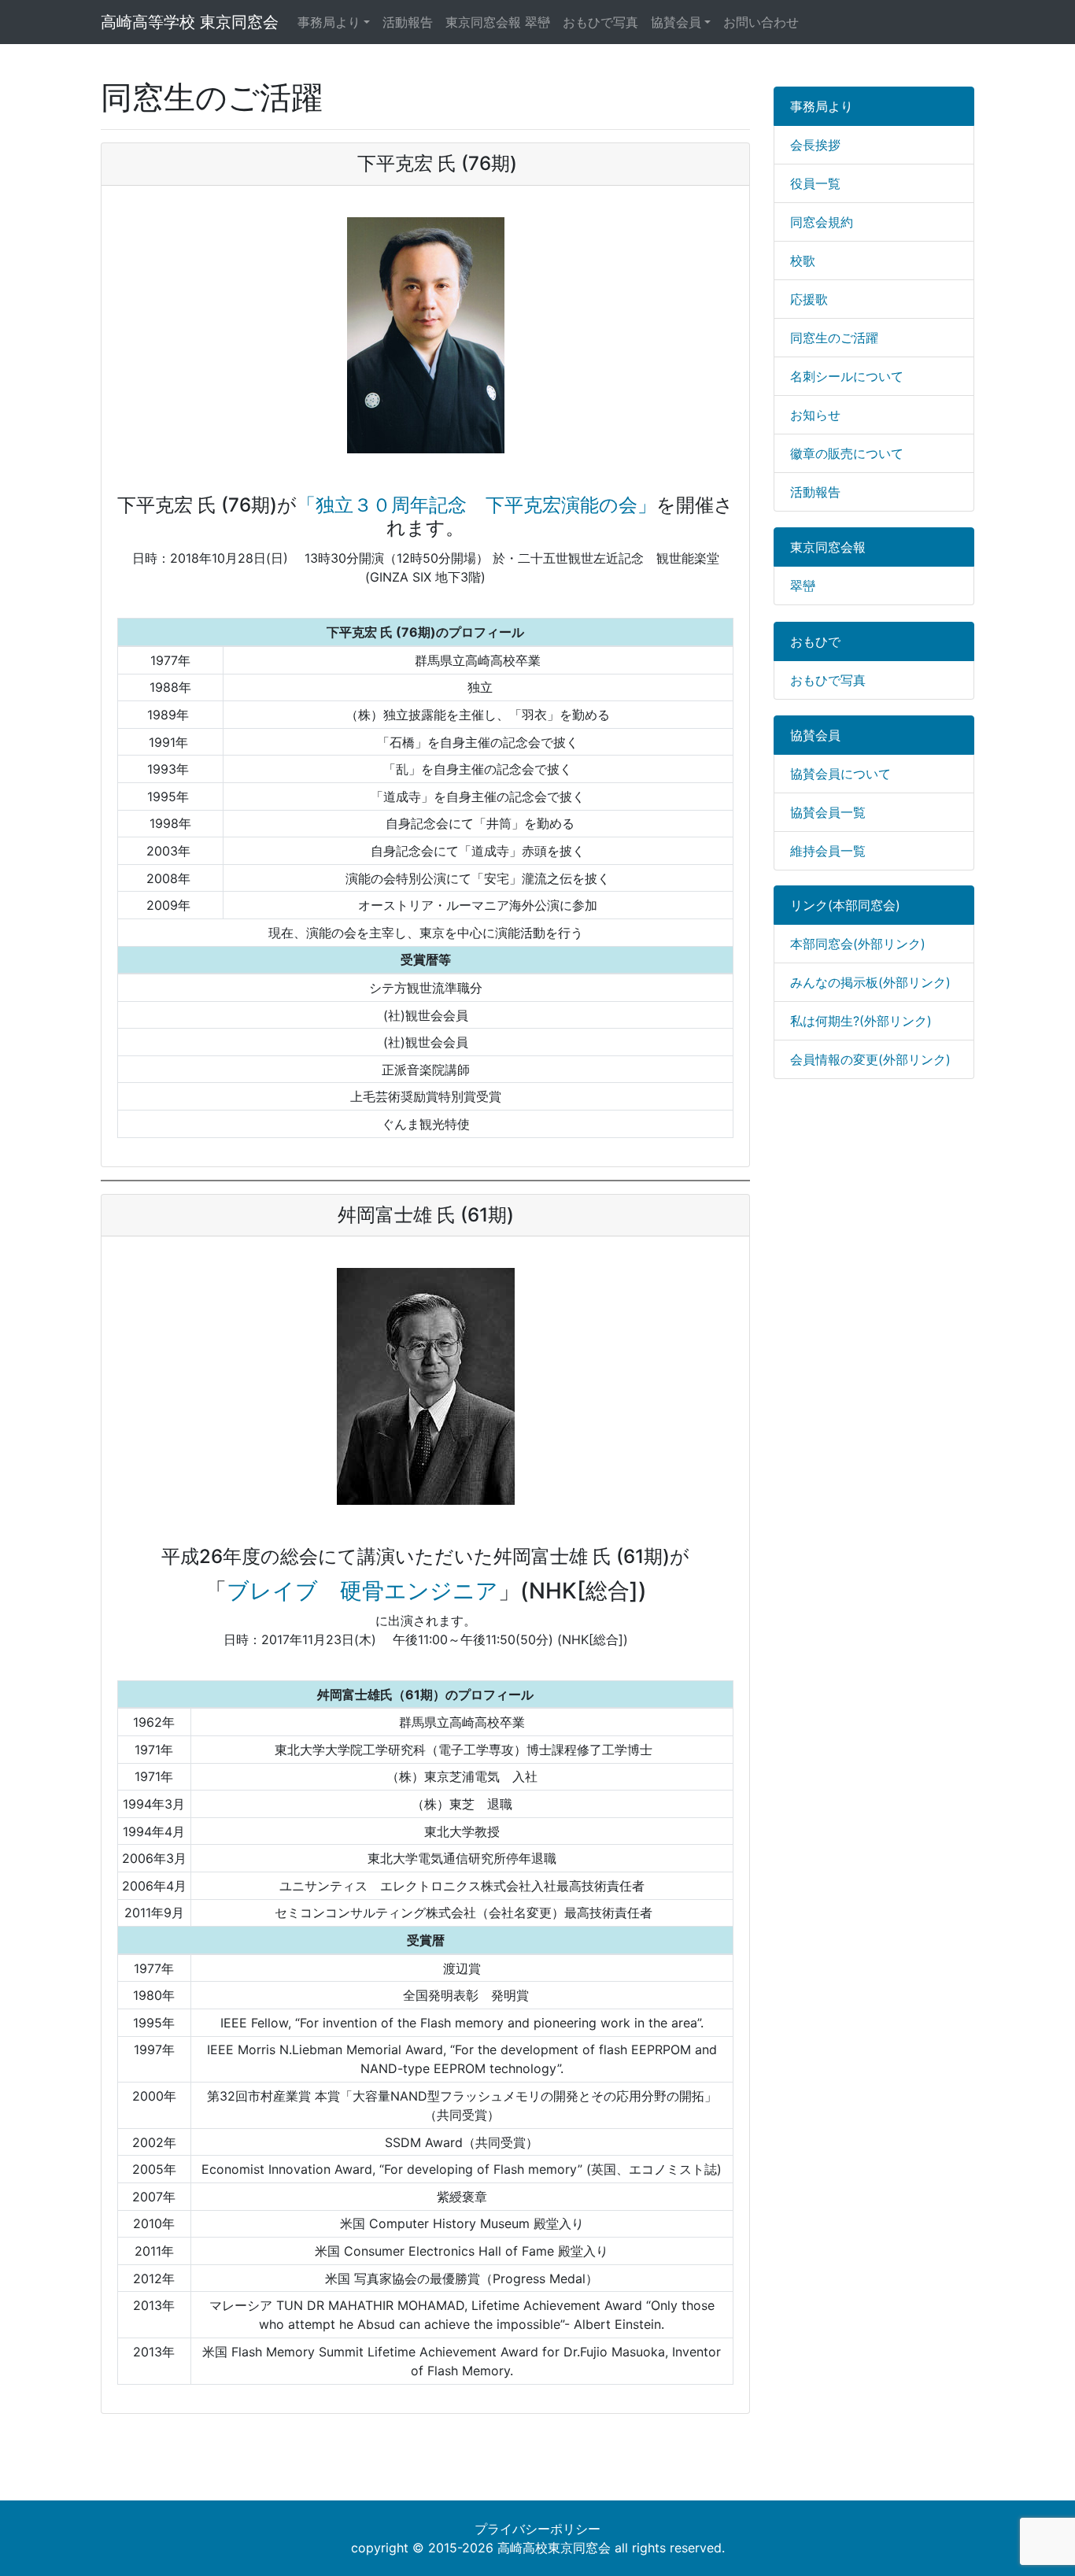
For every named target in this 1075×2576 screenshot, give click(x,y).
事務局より (329, 22)
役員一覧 (815, 183)
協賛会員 (676, 22)
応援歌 (809, 299)
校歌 (803, 261)
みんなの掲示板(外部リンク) (870, 982)
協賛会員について (840, 774)
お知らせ (815, 415)
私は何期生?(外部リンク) (861, 1021)
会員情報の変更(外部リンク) (870, 1059)
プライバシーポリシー (537, 2529)
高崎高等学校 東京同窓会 (190, 22)
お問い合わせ (761, 22)
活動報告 (408, 22)
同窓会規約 (822, 222)
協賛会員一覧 (828, 812)
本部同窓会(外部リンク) (858, 944)
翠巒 (803, 586)
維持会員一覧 (828, 851)
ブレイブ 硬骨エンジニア (362, 1591)
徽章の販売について (847, 453)
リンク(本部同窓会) (845, 905)
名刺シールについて (847, 376)
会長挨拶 (815, 145)
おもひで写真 (600, 22)
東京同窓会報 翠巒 (498, 22)
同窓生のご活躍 (834, 338)
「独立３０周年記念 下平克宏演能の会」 (477, 505)
